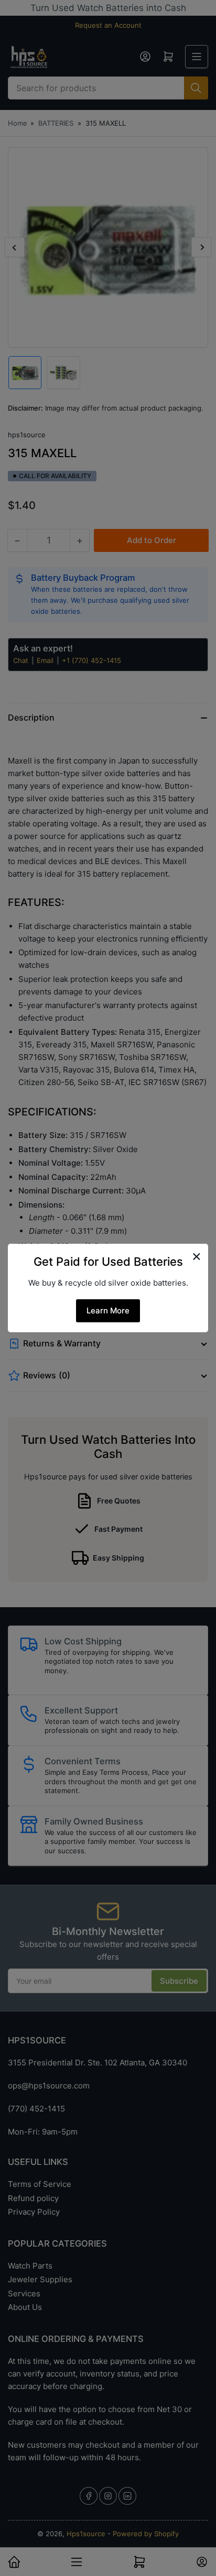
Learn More (108, 1311)
